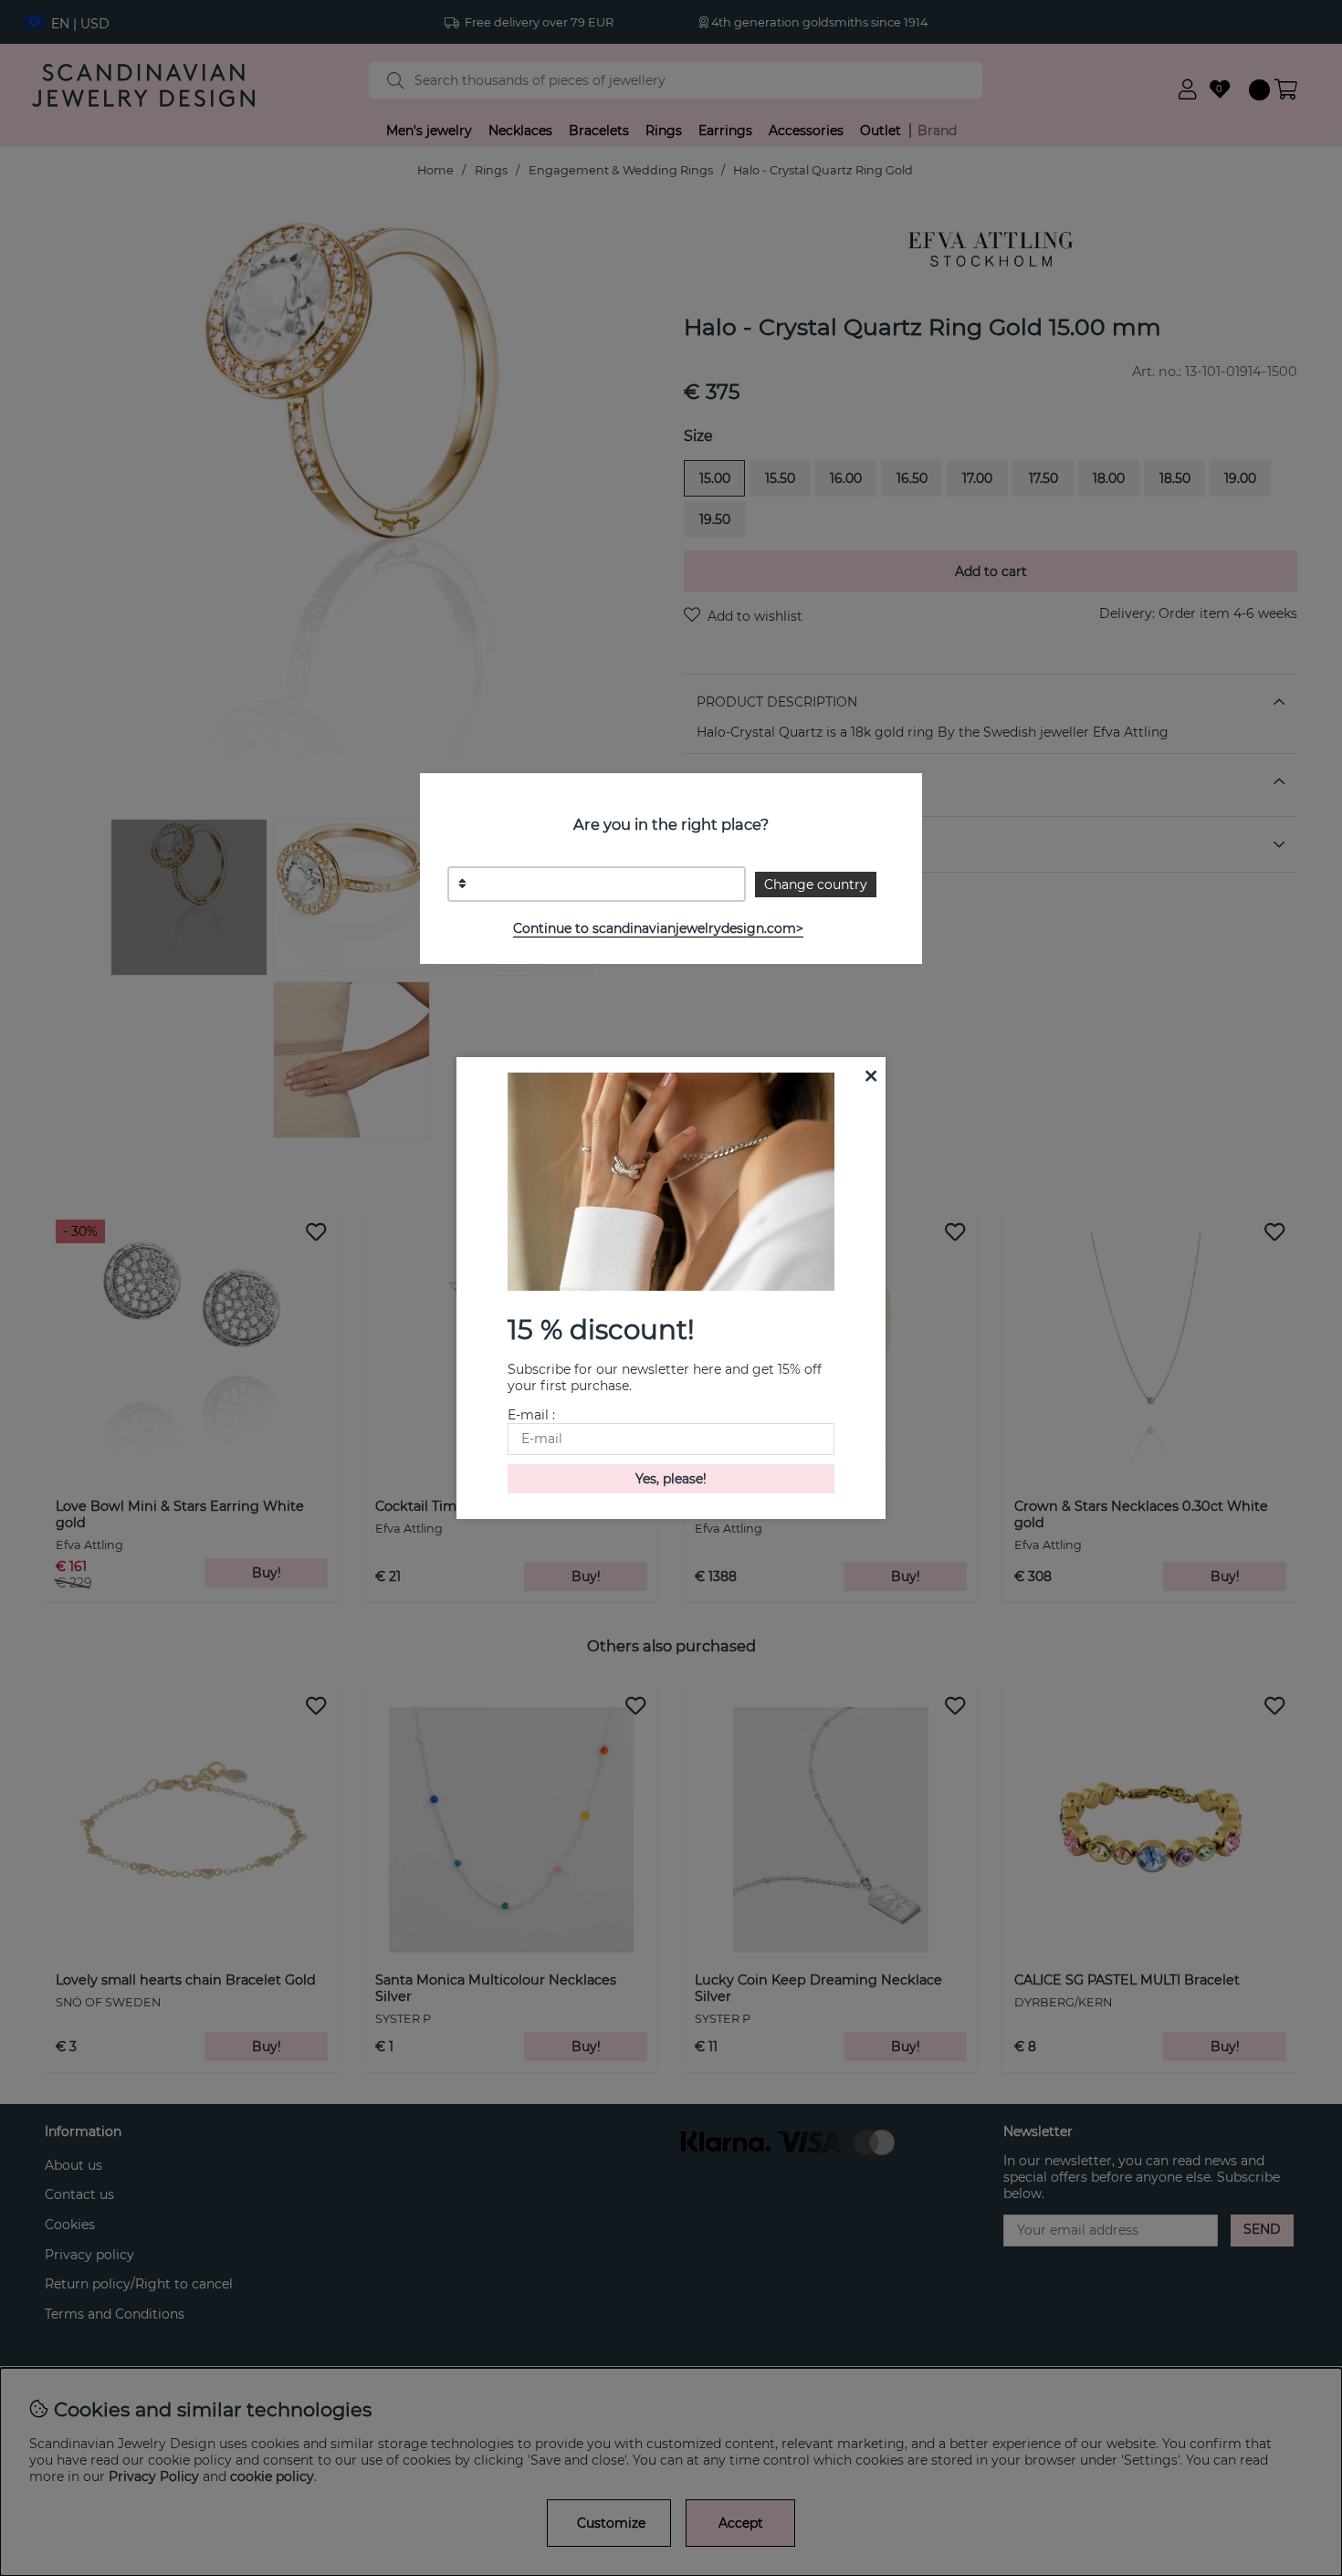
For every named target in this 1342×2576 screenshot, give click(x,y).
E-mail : (531, 1415)
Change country (816, 885)
